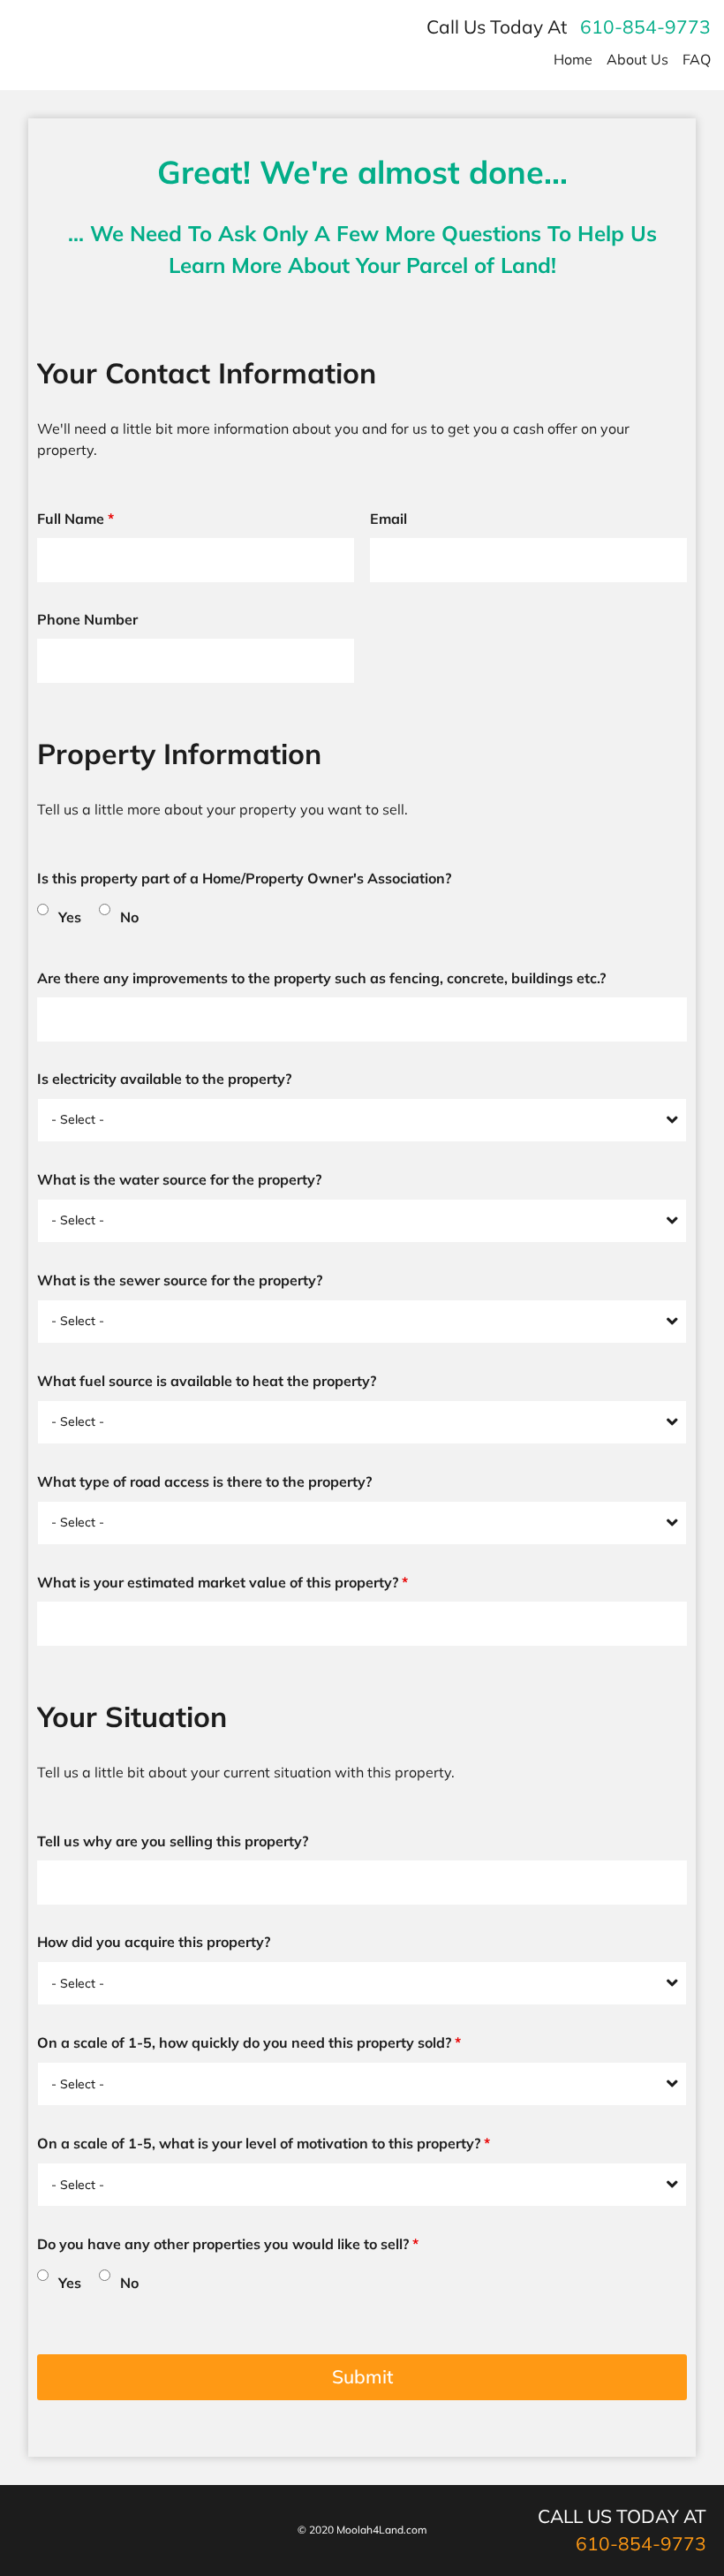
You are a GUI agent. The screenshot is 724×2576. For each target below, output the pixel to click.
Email (388, 519)
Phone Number (87, 619)
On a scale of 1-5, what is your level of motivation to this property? (264, 2143)
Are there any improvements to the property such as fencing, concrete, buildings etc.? (321, 978)
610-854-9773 (645, 27)
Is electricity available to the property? (164, 1079)
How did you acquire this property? (154, 1942)
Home (573, 59)
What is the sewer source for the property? (180, 1280)
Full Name (75, 519)
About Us (637, 59)
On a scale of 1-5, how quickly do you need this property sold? (249, 2042)
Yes (70, 917)
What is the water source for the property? (179, 1179)
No (129, 917)
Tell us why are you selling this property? (173, 1841)
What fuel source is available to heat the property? (207, 1381)
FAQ (697, 59)
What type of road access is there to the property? (204, 1481)
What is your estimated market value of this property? (222, 1582)
